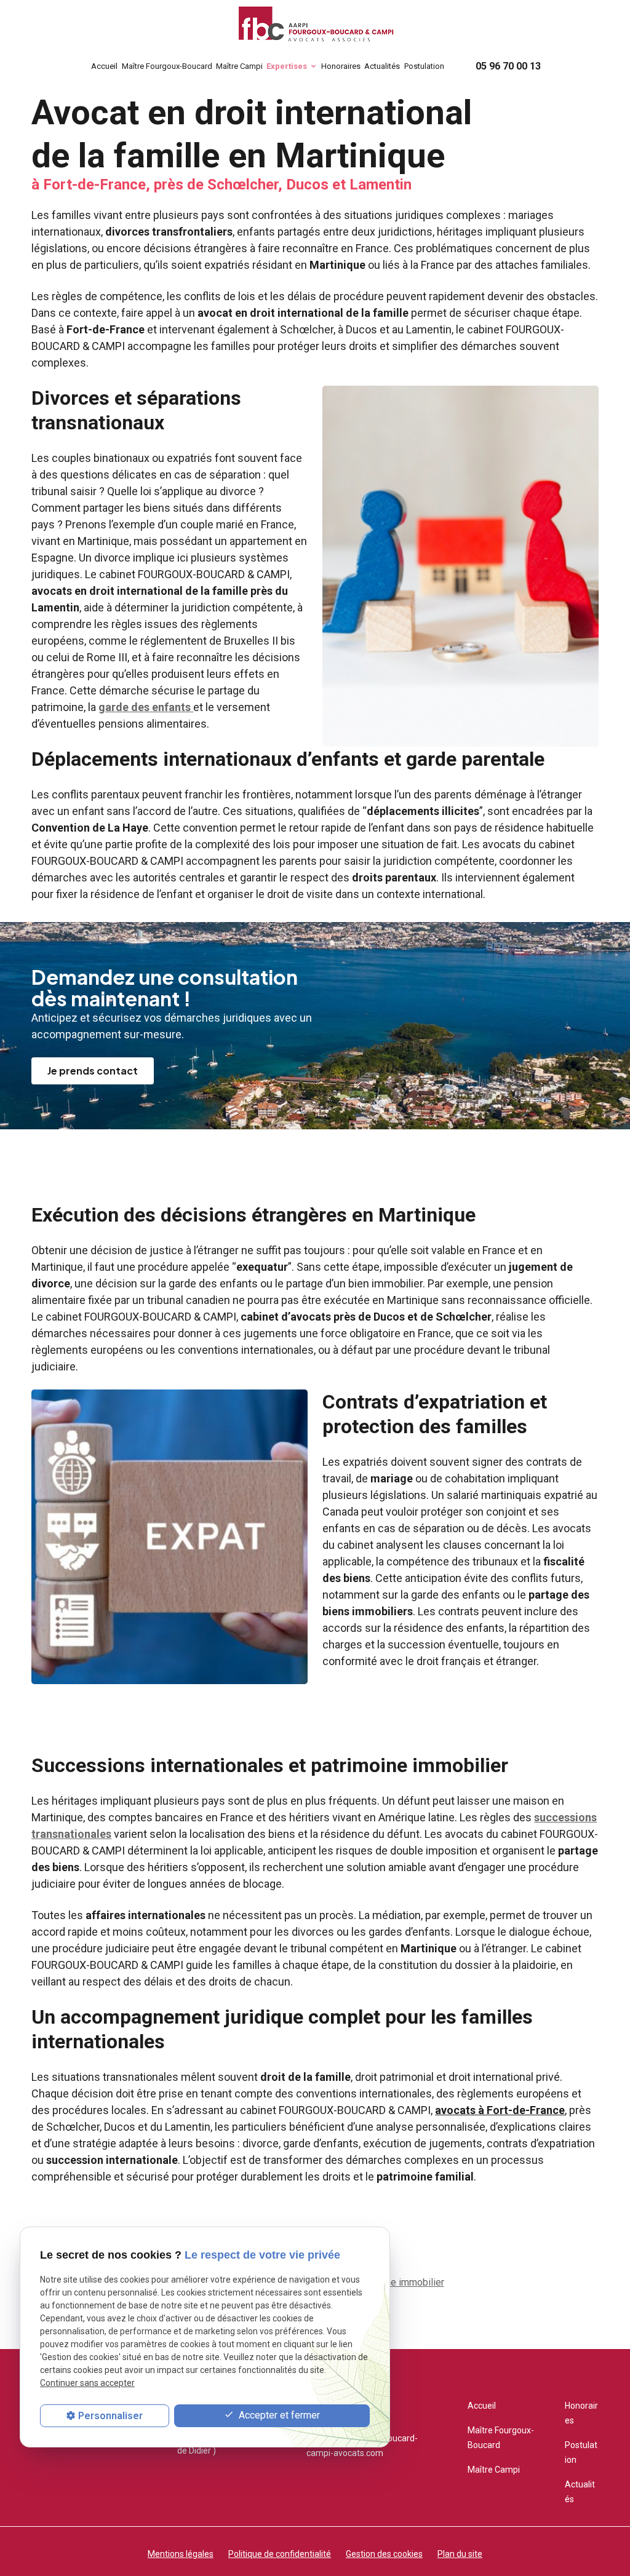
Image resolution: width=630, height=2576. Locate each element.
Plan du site (460, 2554)
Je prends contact (93, 1071)
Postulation (424, 66)
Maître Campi (239, 66)
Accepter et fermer (278, 2415)
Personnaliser (110, 2416)
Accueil (104, 66)
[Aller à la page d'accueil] (315, 26)
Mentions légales (181, 2554)
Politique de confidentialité (280, 2554)
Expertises (287, 66)
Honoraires (341, 66)
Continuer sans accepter (87, 2383)
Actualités (382, 66)
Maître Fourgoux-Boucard (167, 66)
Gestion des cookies (384, 2554)
